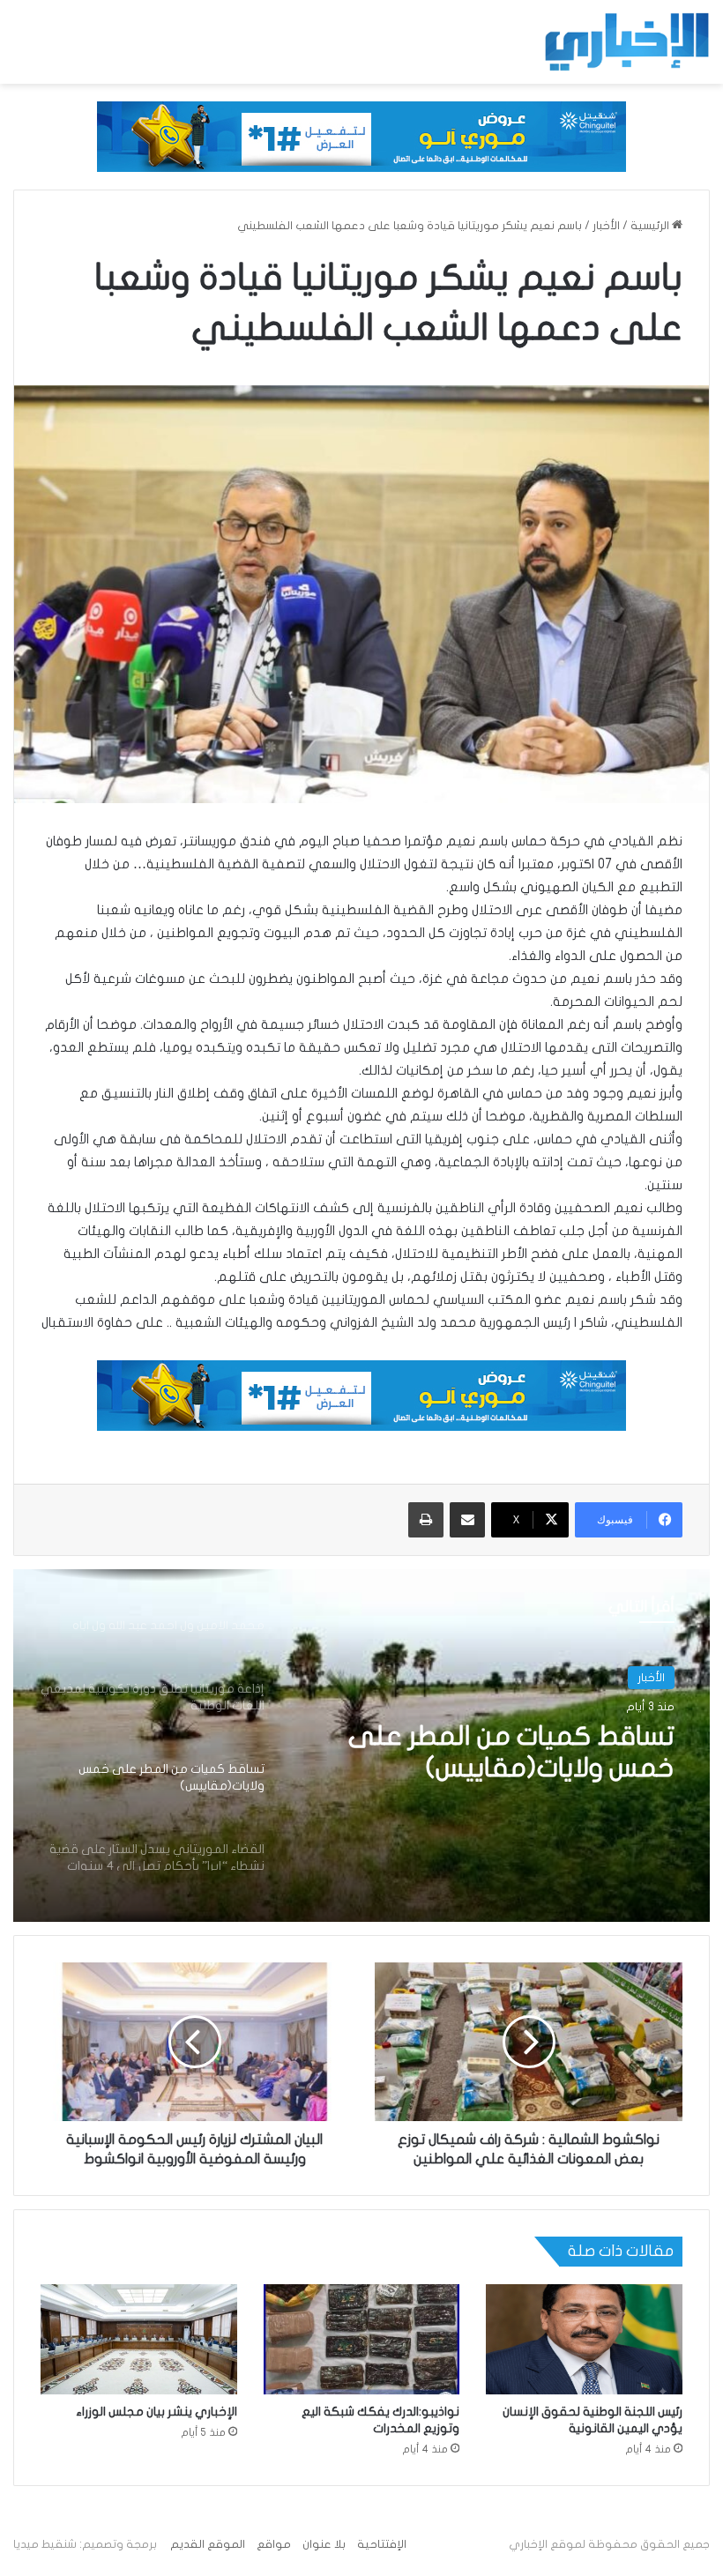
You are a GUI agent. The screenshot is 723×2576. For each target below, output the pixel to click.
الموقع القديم (208, 2544)
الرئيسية (651, 226)
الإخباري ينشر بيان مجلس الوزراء (157, 2412)
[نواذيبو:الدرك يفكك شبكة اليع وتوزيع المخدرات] (362, 2340)
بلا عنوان (324, 2544)
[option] (361, 1746)
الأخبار (606, 226)
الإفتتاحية (382, 2544)
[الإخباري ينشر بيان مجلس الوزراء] (139, 2340)
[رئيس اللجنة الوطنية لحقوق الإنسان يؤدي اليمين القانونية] (584, 2340)
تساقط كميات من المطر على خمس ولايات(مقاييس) (511, 1752)
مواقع (274, 2544)
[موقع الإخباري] (626, 42)
